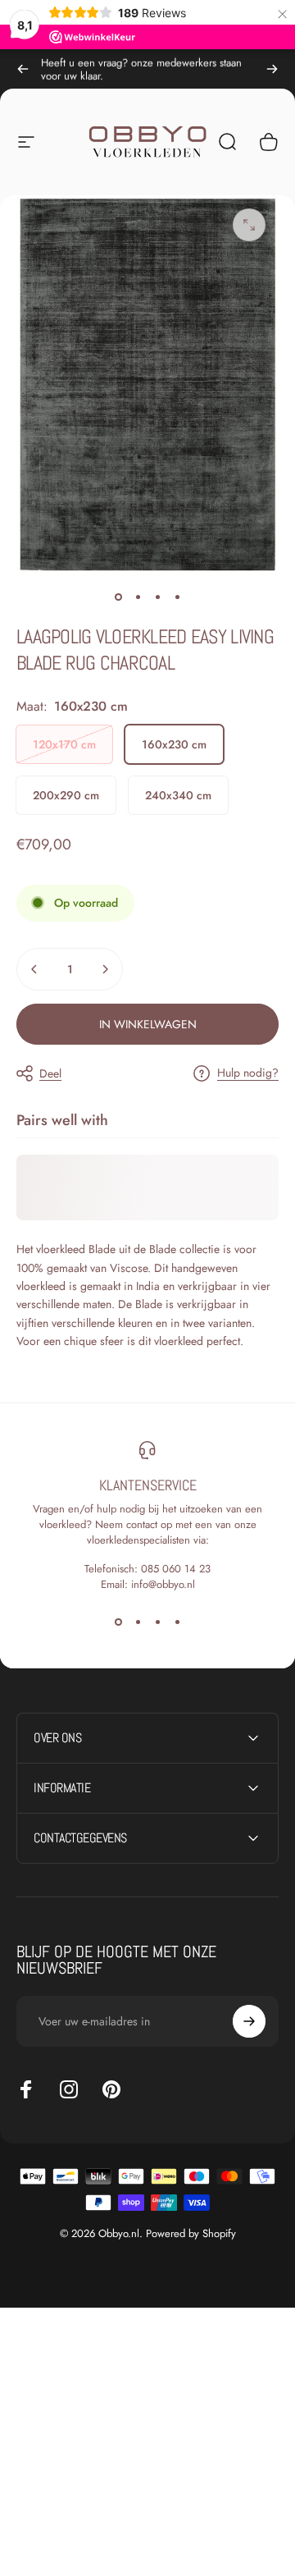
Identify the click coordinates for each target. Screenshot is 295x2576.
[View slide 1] (118, 1622)
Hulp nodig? (248, 1073)
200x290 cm (66, 795)
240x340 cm (178, 795)
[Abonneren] (249, 2021)
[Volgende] (272, 69)
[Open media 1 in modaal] (249, 225)
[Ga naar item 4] (177, 597)
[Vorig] (23, 69)
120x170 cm (64, 744)
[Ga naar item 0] (118, 597)
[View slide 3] (157, 1622)
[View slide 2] (138, 1622)
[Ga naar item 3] (157, 597)
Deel (50, 1073)
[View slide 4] (177, 1622)
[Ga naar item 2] (138, 597)
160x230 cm (174, 744)
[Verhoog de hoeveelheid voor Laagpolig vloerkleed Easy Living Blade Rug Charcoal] (105, 969)
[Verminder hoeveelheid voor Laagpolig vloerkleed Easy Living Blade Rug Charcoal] (34, 969)
